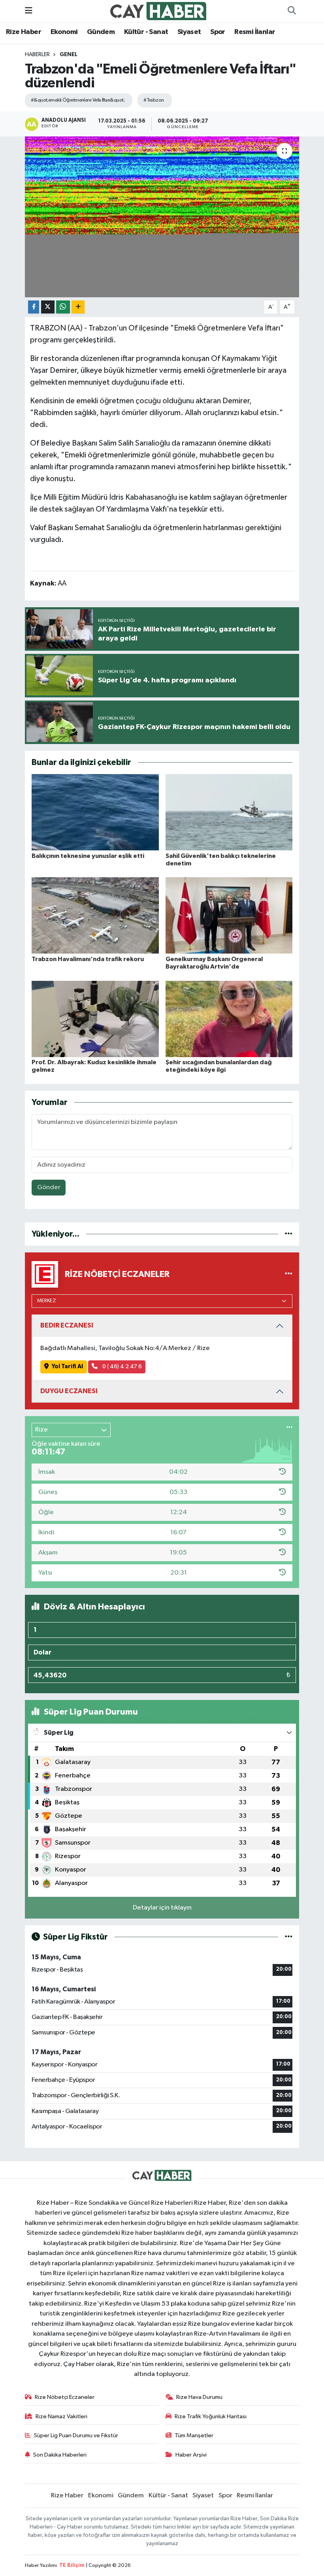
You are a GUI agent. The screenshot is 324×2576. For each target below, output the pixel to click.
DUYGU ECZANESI (69, 1391)
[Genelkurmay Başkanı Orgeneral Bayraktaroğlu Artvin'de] (229, 915)
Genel (69, 55)
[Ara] (292, 11)
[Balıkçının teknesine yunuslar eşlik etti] (95, 812)
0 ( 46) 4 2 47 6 (121, 1366)
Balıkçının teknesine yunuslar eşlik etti (88, 856)
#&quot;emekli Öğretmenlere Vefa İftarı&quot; (78, 100)
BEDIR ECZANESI (67, 1325)
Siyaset (189, 32)
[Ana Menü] (29, 11)
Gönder (49, 1187)
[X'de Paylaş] (48, 307)
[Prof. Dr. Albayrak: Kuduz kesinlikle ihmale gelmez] (95, 1019)
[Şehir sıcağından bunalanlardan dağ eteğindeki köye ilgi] (229, 1019)
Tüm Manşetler (194, 2435)
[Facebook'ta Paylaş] (34, 307)
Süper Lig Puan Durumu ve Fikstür (76, 2435)
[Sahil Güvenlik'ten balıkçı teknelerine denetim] (229, 812)
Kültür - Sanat (146, 32)
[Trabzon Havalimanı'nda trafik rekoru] (95, 915)
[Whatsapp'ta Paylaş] (63, 307)
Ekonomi (64, 32)
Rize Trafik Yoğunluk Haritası (211, 2416)
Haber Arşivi (191, 2455)
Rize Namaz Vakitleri (61, 2416)
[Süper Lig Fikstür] (289, 1937)
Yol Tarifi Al (67, 1366)
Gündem (101, 32)
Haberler (37, 55)
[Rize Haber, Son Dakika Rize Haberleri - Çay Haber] (158, 11)
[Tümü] (289, 1234)
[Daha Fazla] (78, 307)
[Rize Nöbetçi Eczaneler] (289, 1274)
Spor (218, 32)
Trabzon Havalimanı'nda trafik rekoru (88, 959)
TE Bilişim (72, 2566)
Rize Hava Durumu (199, 2397)
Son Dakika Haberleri (60, 2455)
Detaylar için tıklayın (162, 1908)
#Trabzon (154, 100)
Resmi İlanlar (255, 32)
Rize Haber (24, 32)
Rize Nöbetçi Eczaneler (65, 2397)
